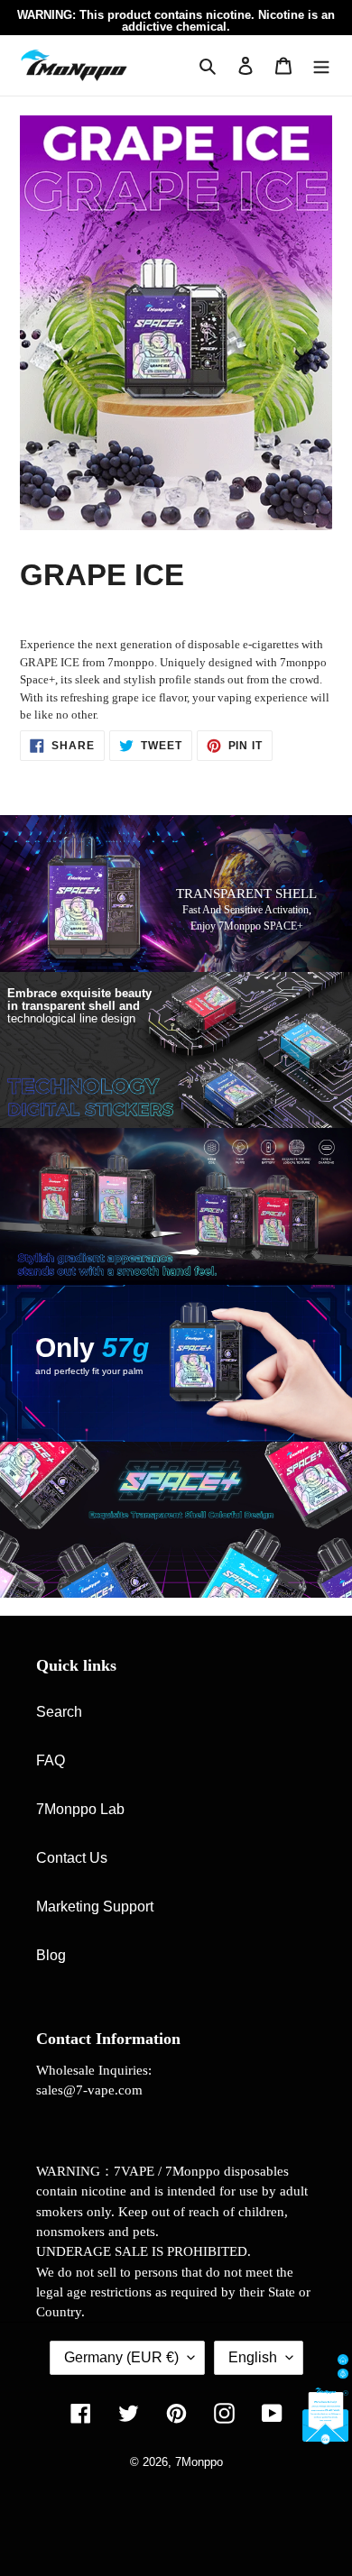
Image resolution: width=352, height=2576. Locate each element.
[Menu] (321, 65)
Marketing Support (95, 1907)
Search (59, 1712)
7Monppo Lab (80, 1809)
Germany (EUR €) (121, 2357)
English (253, 2357)
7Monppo (199, 2462)
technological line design (79, 1006)
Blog (51, 1955)
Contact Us (72, 1858)
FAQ (51, 1760)
